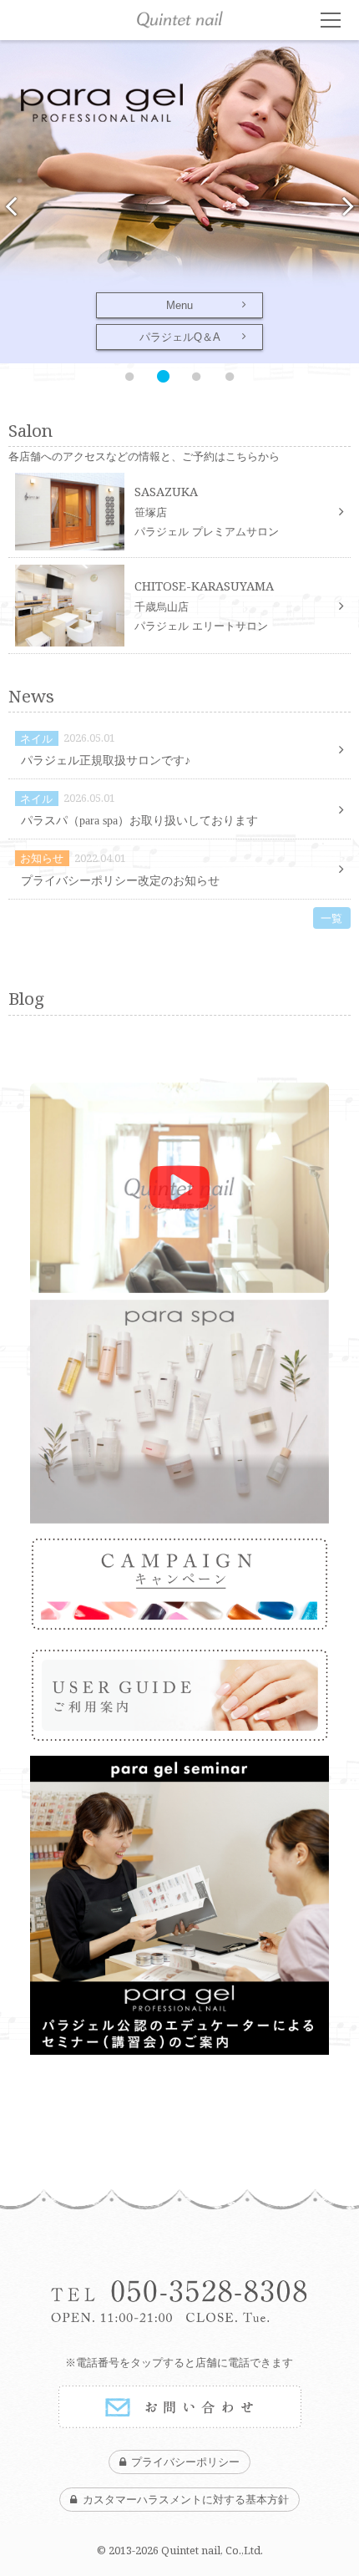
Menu (179, 305)
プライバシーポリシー (185, 2462)
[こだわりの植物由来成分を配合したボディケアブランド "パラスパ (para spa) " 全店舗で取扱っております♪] (179, 1412)
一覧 (331, 918)
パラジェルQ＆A (180, 337)
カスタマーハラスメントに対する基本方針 (186, 2500)
